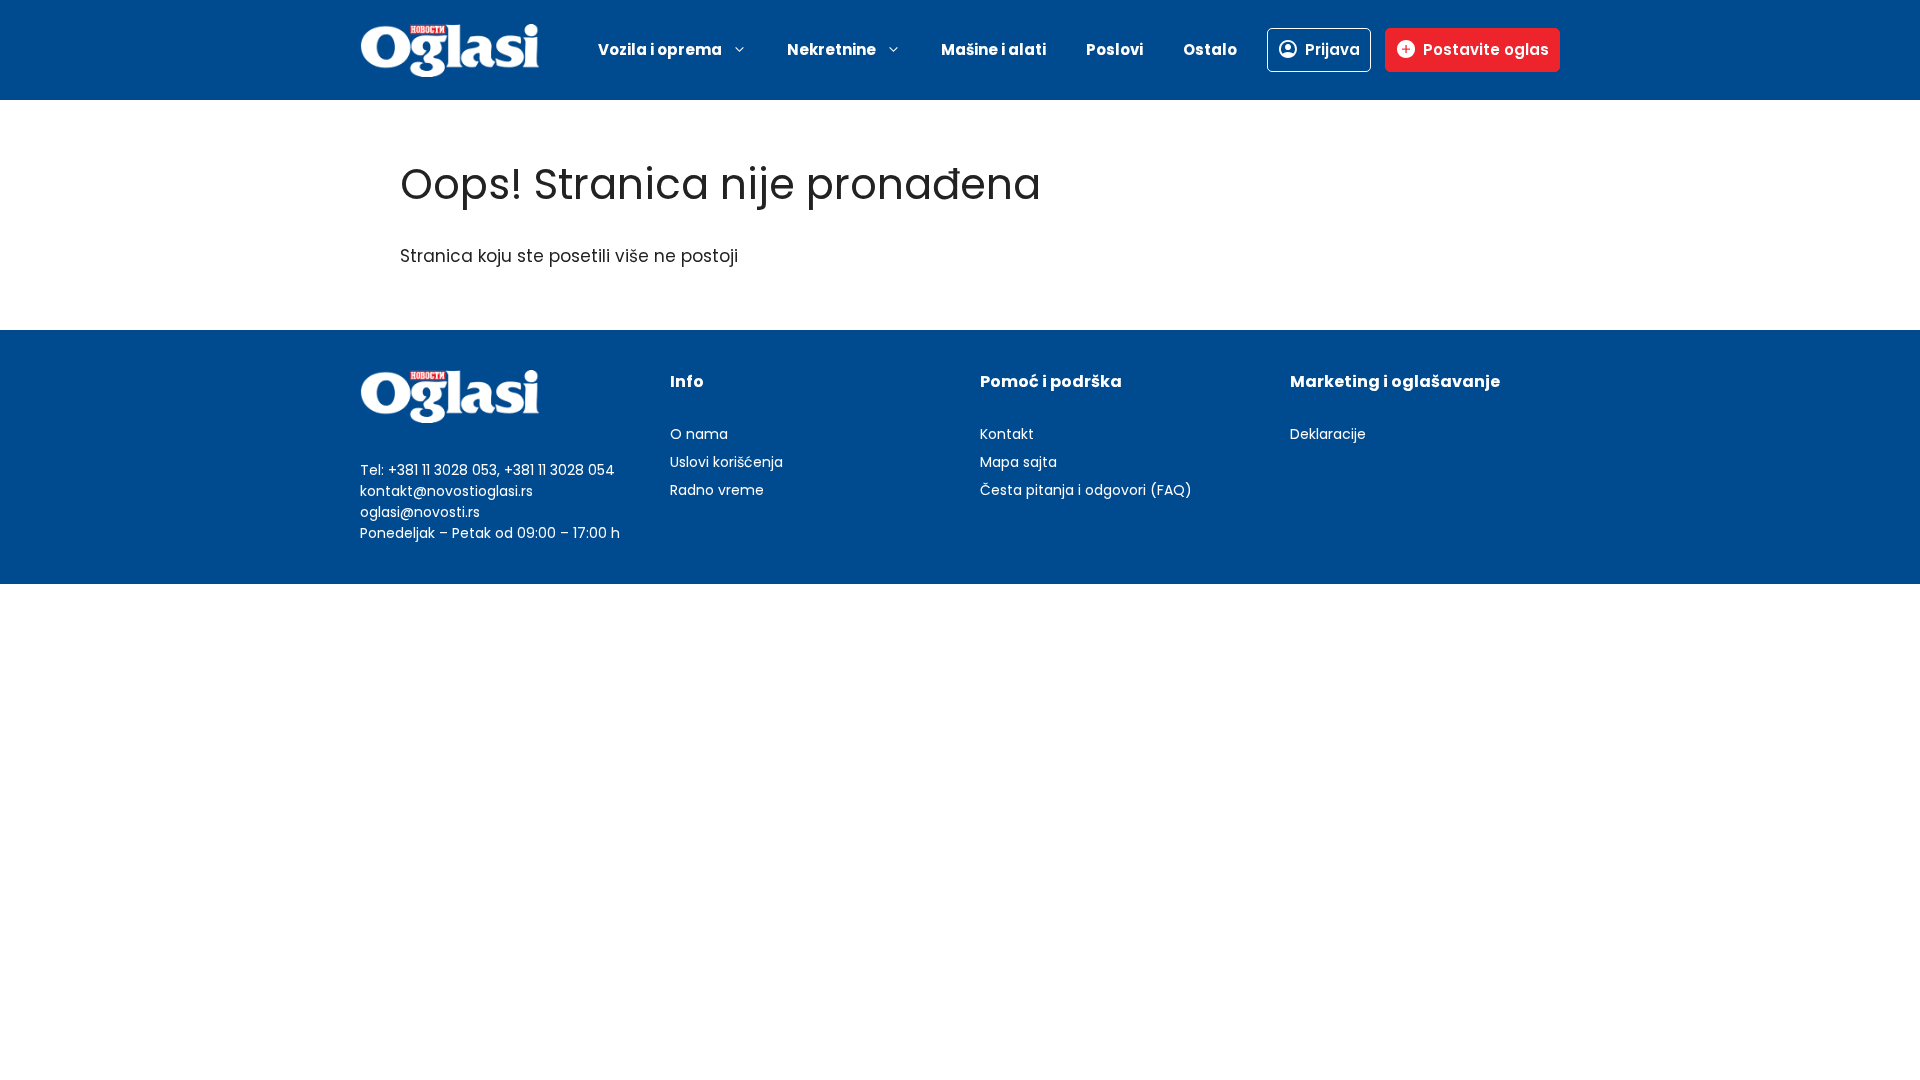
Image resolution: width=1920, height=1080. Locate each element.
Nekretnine (831, 49)
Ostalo (1210, 49)
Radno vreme (717, 490)
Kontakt (1007, 434)
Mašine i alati (993, 49)
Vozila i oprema (660, 49)
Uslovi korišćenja (726, 462)
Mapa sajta (1018, 462)
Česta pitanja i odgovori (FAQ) (1086, 490)
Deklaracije (1328, 434)
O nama (699, 434)
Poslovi (1114, 49)
